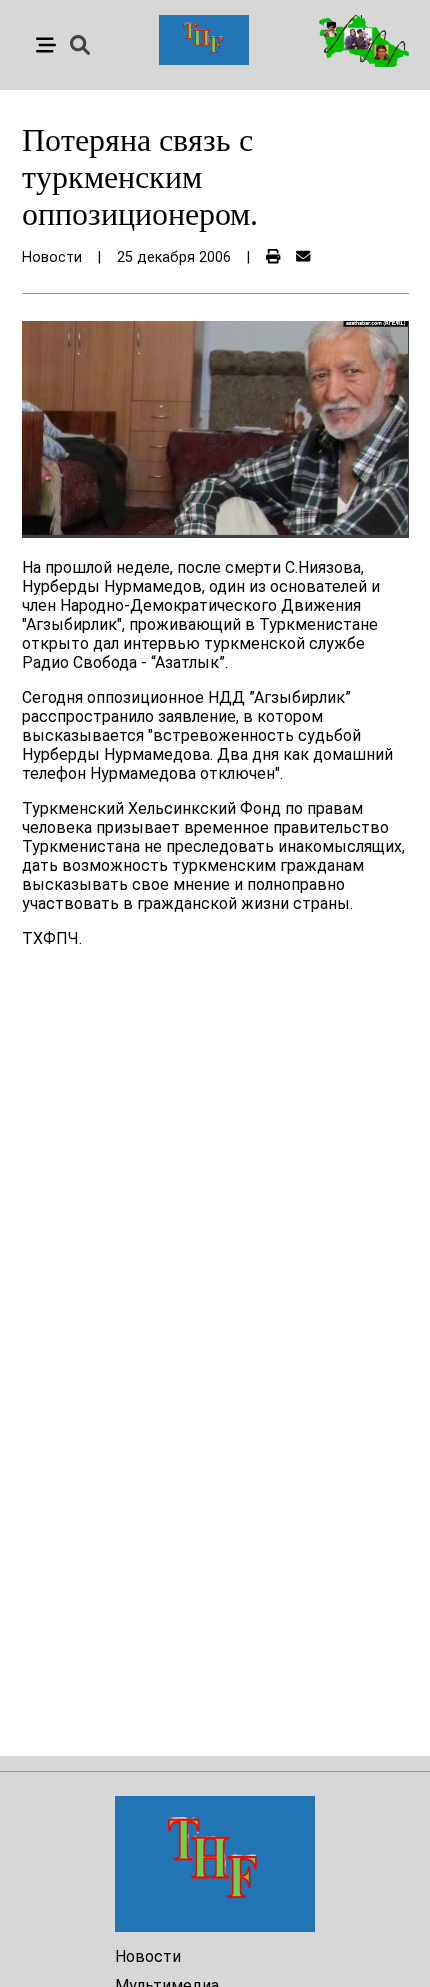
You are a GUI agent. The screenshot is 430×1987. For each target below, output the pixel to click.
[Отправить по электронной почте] (303, 257)
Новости (148, 1956)
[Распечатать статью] (273, 257)
